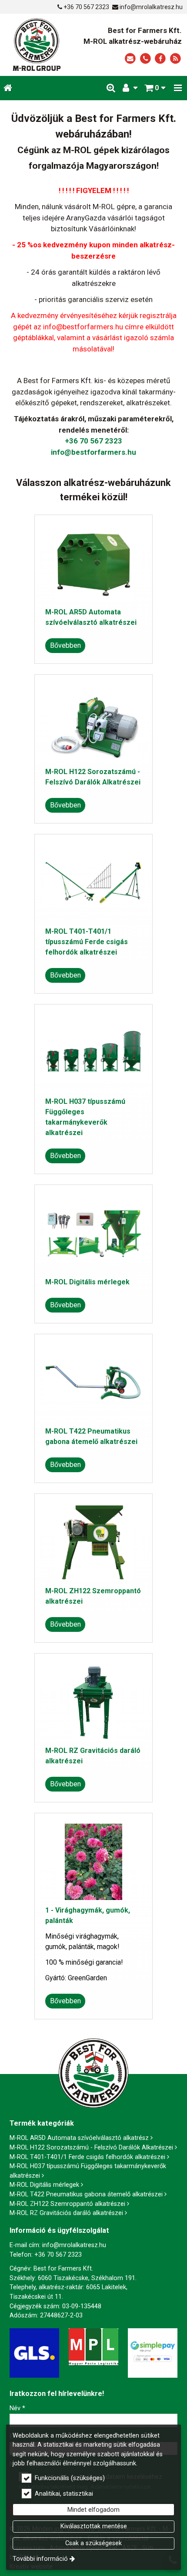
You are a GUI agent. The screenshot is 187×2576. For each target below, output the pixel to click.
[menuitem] (8, 88)
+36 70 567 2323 (86, 7)
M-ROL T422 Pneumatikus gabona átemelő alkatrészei (86, 2194)
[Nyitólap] (37, 45)
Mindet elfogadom (93, 2510)
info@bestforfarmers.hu (93, 452)
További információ (40, 2559)
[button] (178, 88)
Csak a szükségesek (93, 2543)
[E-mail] (130, 59)
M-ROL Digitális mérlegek (87, 1282)
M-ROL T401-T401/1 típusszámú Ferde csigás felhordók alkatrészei (87, 942)
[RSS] (175, 59)
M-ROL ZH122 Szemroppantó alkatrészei (67, 2204)
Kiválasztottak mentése (94, 2526)
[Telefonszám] (145, 59)
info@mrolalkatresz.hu (151, 7)
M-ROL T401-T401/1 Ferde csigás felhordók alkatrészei (87, 2157)
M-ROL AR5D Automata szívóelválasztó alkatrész (79, 2138)
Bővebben (65, 645)
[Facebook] (160, 59)
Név (17, 2408)
